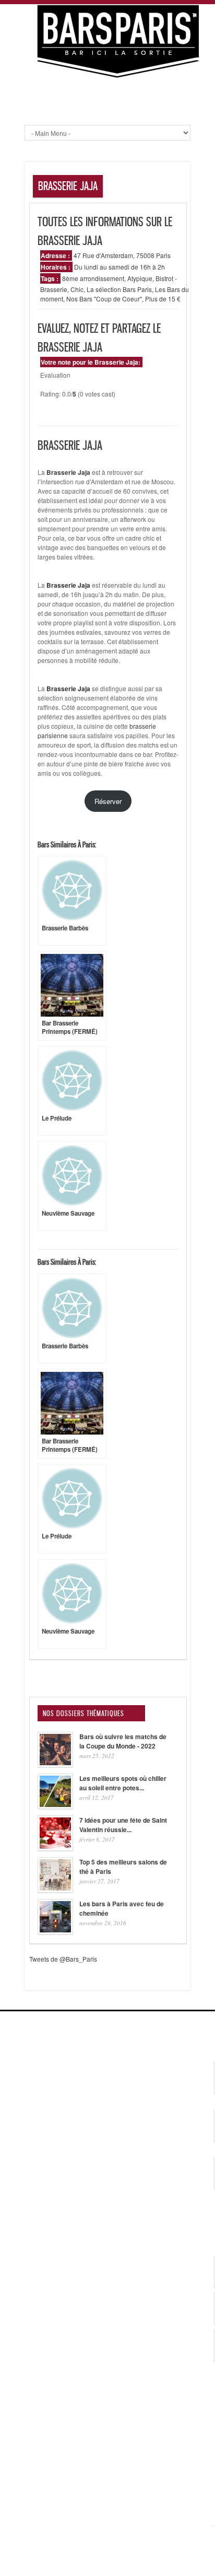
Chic (77, 289)
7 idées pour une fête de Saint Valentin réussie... (123, 1825)
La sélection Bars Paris (119, 289)
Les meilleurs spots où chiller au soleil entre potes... (123, 1783)
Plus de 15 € (163, 299)
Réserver (108, 801)
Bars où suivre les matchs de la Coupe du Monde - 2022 (123, 1741)
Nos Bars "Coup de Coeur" (104, 299)
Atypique (140, 278)
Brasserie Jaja (68, 472)
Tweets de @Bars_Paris (63, 1959)
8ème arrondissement (93, 278)
